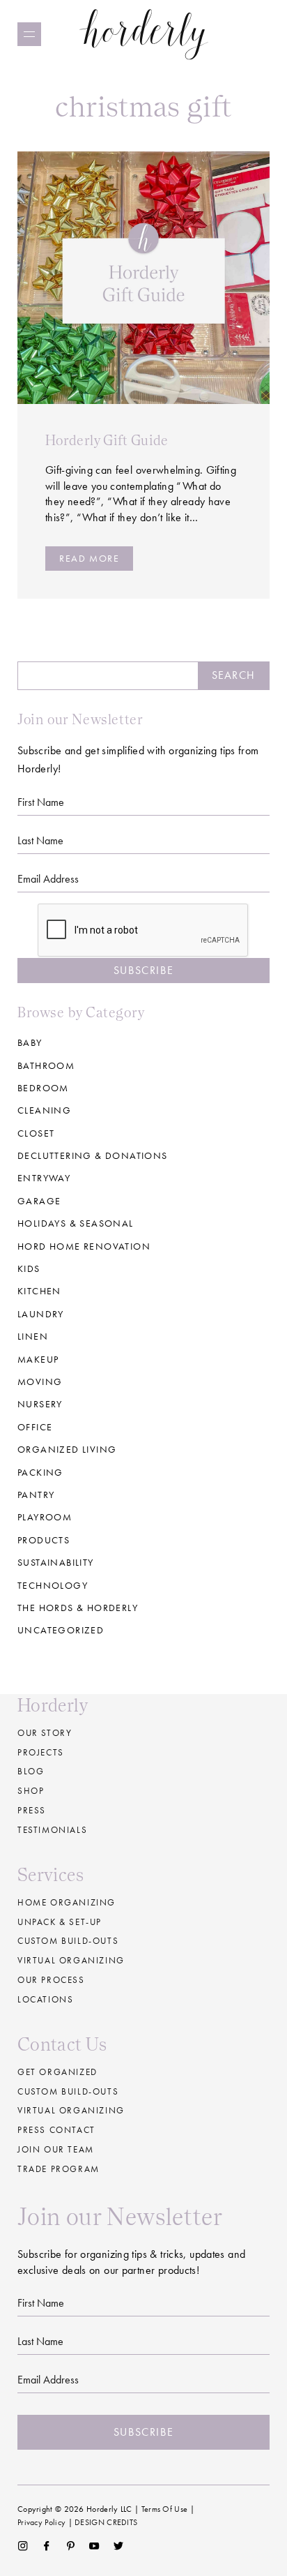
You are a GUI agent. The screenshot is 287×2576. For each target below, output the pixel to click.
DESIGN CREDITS (106, 2522)
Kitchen (39, 1291)
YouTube (94, 2546)
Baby (30, 1042)
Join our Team (56, 2149)
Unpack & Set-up (60, 1922)
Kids (29, 1268)
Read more (89, 558)
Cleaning (44, 1110)
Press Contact (56, 2130)
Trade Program (59, 2169)
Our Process (51, 1980)
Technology (53, 1585)
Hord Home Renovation (84, 1246)
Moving (40, 1381)
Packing (40, 1472)
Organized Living (67, 1449)
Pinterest (71, 2546)
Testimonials (52, 1830)
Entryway (44, 1178)
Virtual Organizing (71, 1960)
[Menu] (29, 34)
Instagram (23, 2546)
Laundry (41, 1314)
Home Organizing (67, 1902)
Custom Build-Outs (68, 2091)
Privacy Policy (41, 2522)
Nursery (40, 1404)
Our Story (45, 1733)
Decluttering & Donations (93, 1155)
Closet (36, 1133)
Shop (31, 1791)
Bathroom (46, 1065)
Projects (41, 1752)
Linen (33, 1336)
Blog (31, 1771)
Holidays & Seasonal (76, 1223)
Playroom (45, 1517)
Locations (45, 1999)
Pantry (36, 1495)
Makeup (38, 1359)
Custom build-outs (68, 1941)
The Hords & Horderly (78, 1608)
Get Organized (57, 2072)
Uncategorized (61, 1630)
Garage (39, 1201)
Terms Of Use (165, 2509)
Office (35, 1427)
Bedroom (43, 1088)
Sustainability (56, 1562)
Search (233, 675)
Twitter (119, 2546)
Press (32, 1810)
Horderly (144, 34)
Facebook (46, 2546)
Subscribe (143, 970)
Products (44, 1540)
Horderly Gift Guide (107, 440)
